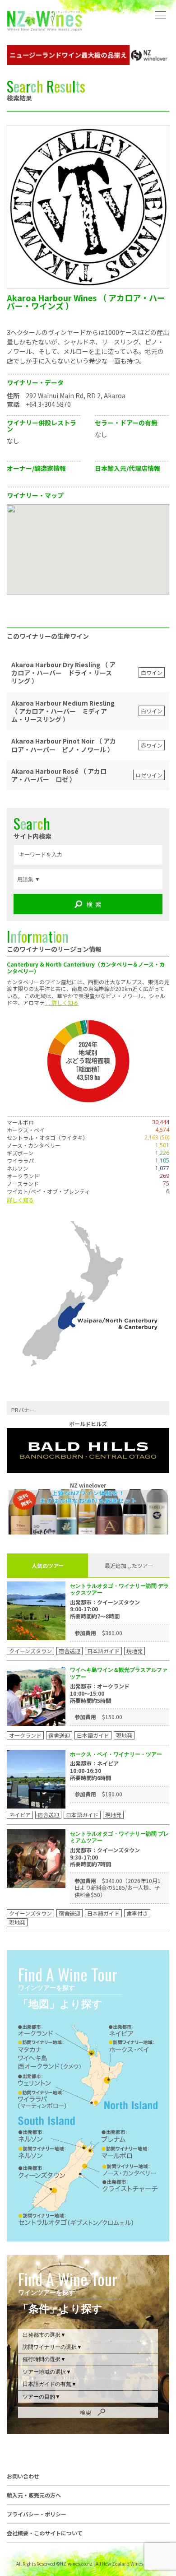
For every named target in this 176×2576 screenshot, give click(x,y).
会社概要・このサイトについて (45, 2533)
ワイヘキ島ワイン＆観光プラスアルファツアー (119, 1673)
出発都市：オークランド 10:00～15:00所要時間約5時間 (100, 1693)
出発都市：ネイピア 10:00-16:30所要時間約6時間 (94, 1770)
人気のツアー (48, 1565)
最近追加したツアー (129, 1565)
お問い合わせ (23, 2476)
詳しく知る (20, 1200)
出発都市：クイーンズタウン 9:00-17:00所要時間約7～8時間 (105, 1609)
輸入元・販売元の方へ (34, 2495)
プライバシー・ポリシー (37, 2514)
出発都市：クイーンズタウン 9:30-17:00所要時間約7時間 (105, 1857)
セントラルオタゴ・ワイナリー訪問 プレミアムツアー (119, 1837)
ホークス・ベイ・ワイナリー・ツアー (116, 1754)
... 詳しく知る (62, 1002)
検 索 (94, 904)
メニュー (160, 8)
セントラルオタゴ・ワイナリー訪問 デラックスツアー (119, 1589)
